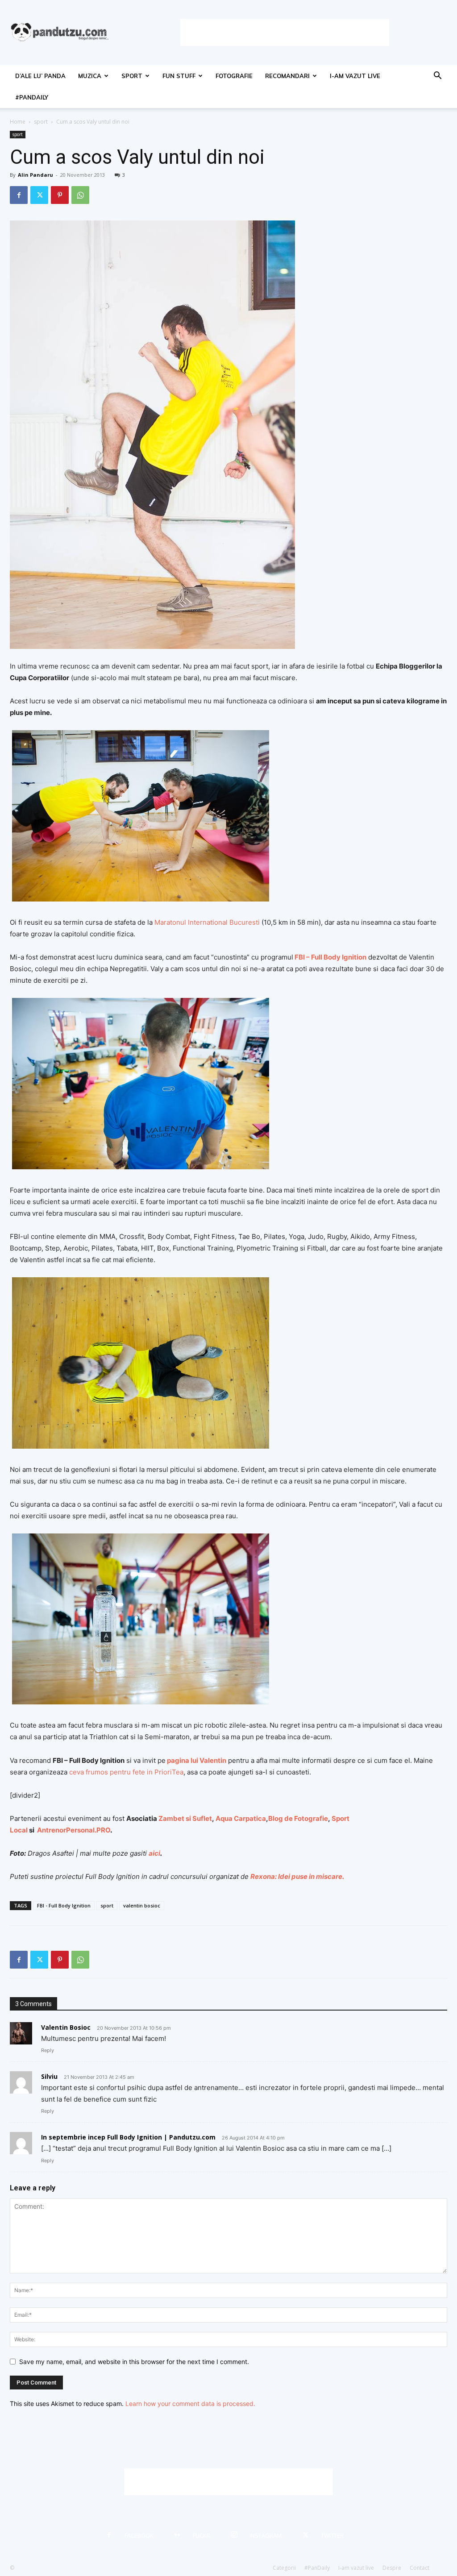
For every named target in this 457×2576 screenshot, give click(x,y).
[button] (437, 77)
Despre (392, 2568)
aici (154, 1853)
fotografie (234, 76)
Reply (48, 2050)
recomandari (287, 76)
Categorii (284, 2568)
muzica (90, 76)
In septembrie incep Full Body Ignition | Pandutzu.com (128, 2137)
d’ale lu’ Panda (40, 76)
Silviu (49, 2076)
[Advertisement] (285, 33)
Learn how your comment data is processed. (190, 2404)
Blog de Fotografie (298, 1818)
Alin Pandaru (35, 175)
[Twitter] (39, 195)
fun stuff (179, 76)
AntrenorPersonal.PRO (74, 1830)
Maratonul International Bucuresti (207, 922)
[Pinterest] (60, 195)
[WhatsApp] (80, 195)
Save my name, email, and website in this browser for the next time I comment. (134, 2362)
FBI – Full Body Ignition (330, 957)
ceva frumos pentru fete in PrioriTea (126, 1772)
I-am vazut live (355, 76)
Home (18, 122)
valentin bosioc (142, 1905)
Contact (420, 2568)
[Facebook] (19, 195)
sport (132, 76)
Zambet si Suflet (185, 1818)
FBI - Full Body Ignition (64, 1905)
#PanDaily (32, 97)
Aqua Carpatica (241, 1818)
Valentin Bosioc (66, 2027)
